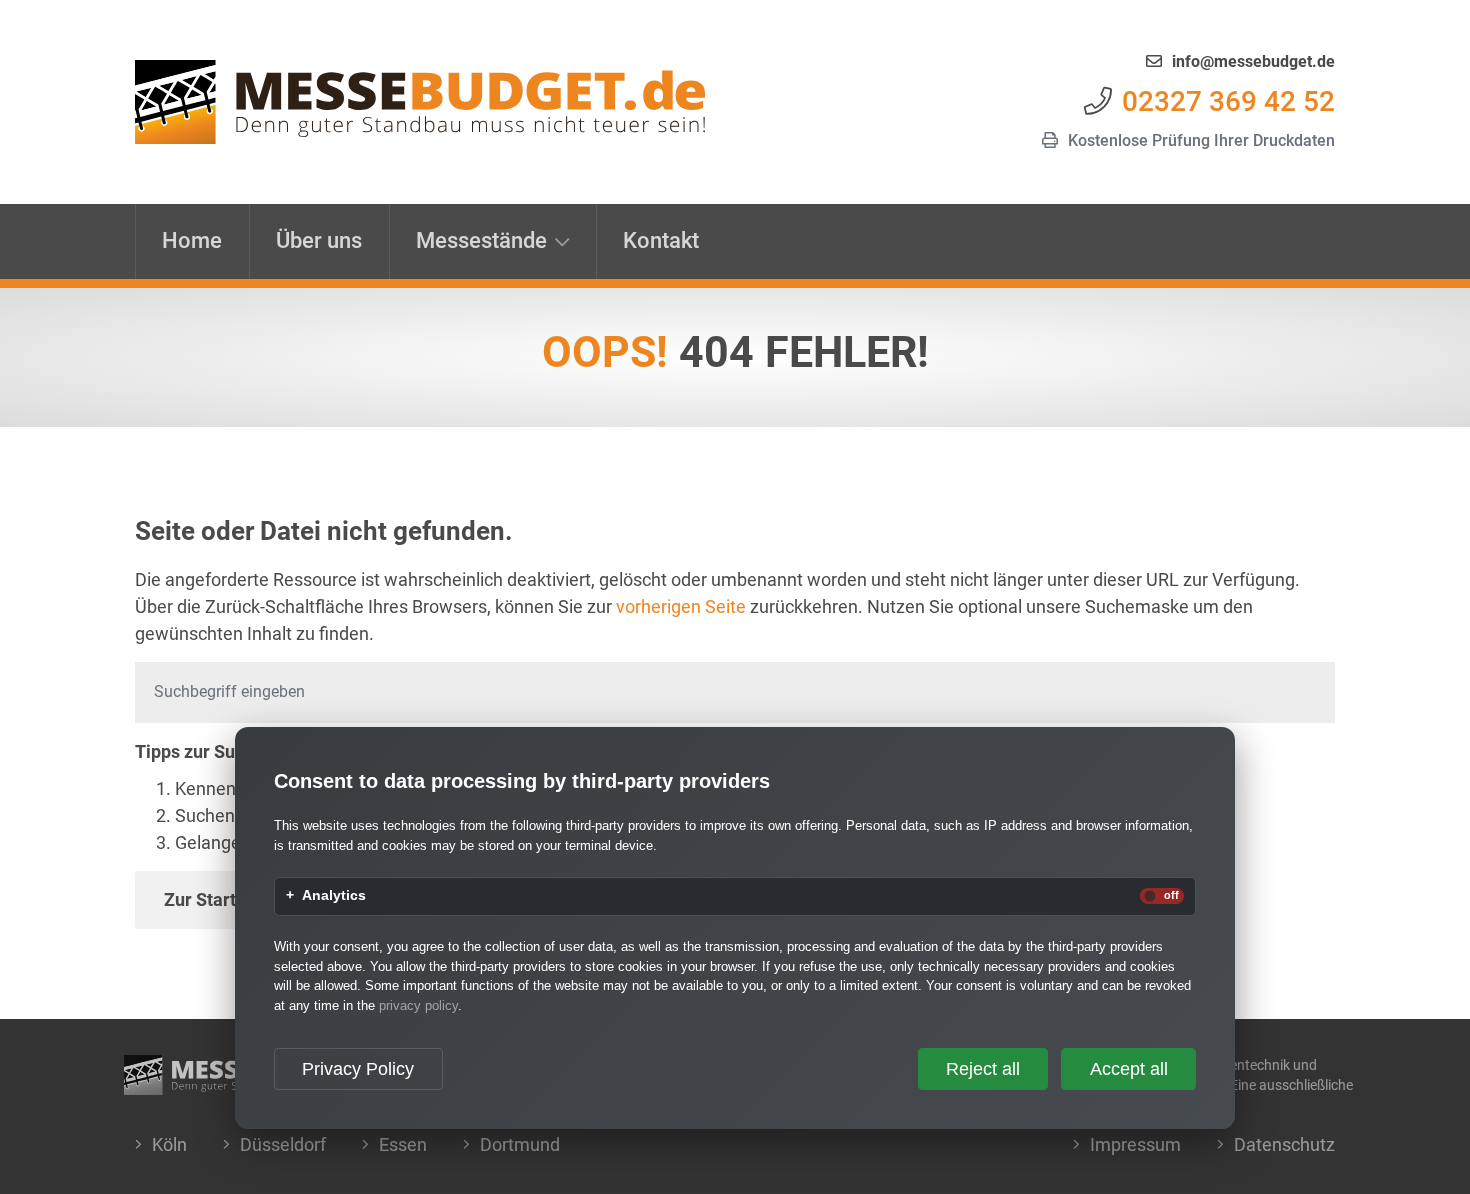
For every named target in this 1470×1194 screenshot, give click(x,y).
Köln (169, 1144)
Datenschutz (1284, 1144)
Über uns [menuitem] (319, 240)
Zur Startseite (220, 899)
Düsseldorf (283, 1144)
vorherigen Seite (681, 606)
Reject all (983, 1069)
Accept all (1129, 1069)
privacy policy (418, 1005)
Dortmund (520, 1144)
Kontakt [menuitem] (661, 240)
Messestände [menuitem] (481, 240)
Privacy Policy (358, 1069)
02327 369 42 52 (1228, 101)
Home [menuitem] (192, 240)
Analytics (334, 896)
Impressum (1135, 1144)
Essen (403, 1144)
